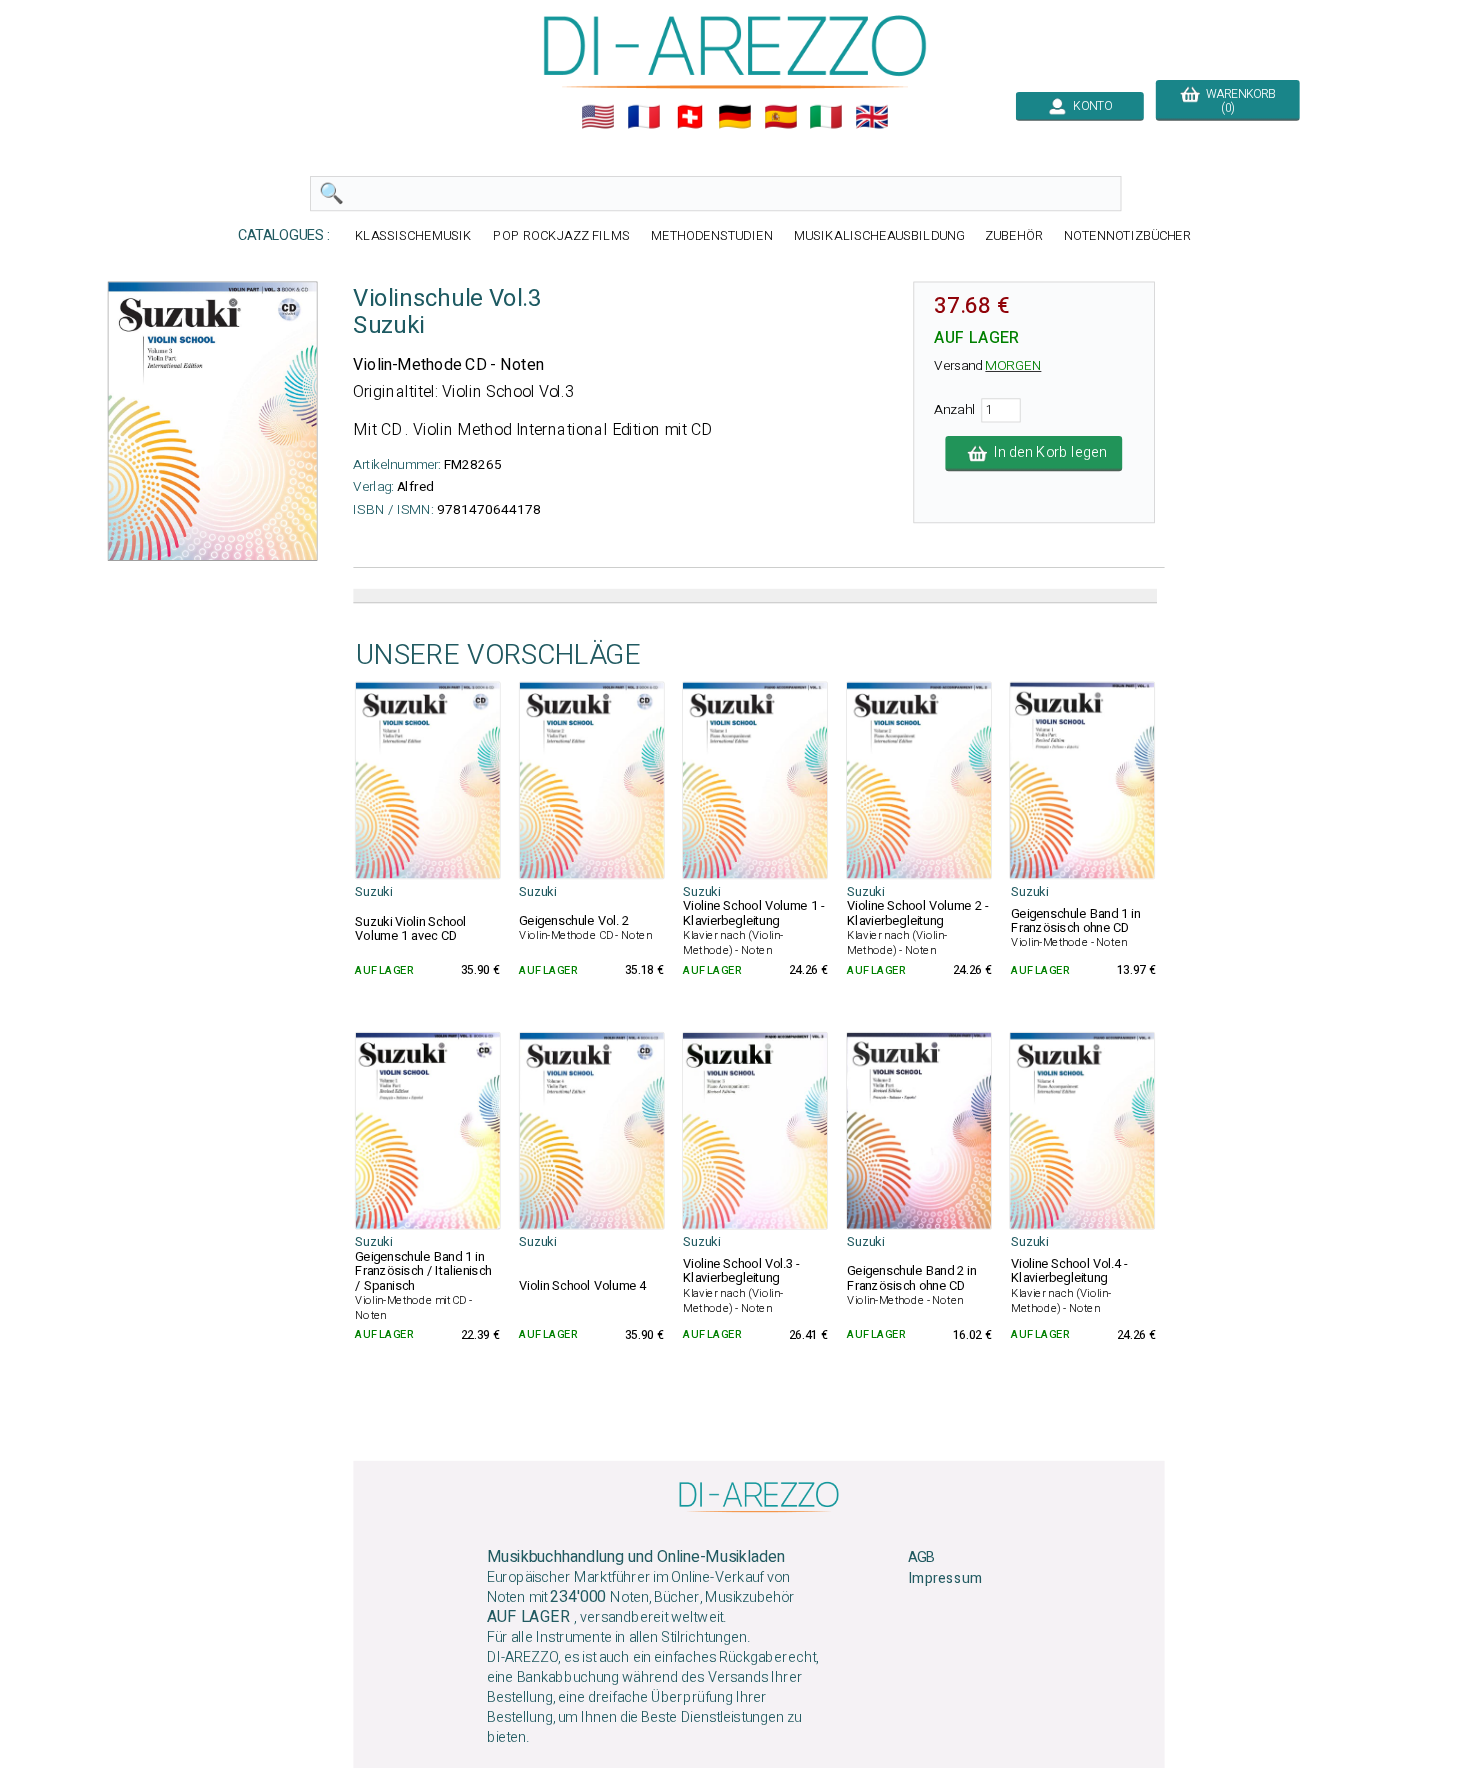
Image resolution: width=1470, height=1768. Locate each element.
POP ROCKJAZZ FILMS (561, 235)
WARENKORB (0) (1237, 101)
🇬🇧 (872, 117)
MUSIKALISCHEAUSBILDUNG (879, 235)
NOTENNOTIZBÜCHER (1128, 235)
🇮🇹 (826, 117)
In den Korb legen (1046, 453)
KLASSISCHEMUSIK (414, 235)
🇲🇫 (644, 117)
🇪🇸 (781, 117)
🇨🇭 (690, 117)
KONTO (1089, 106)
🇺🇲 (598, 117)
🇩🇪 (735, 117)
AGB (921, 1558)
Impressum (945, 1579)
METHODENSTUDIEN (712, 235)
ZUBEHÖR (1014, 235)
